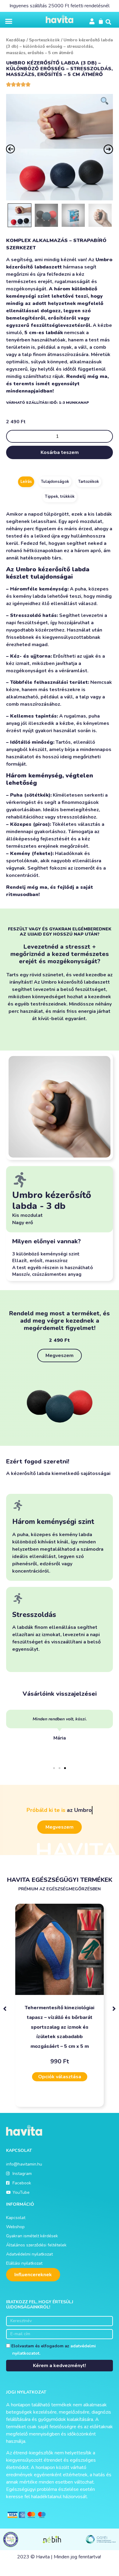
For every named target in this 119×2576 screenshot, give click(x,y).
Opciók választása (60, 2077)
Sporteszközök (44, 40)
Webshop (15, 2227)
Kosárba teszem (60, 452)
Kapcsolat (16, 2218)
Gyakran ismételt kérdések (32, 2236)
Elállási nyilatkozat (24, 2263)
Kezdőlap (16, 40)
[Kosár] (101, 21)
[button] (9, 21)
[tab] (26, 482)
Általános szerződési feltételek (36, 2245)
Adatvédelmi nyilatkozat (29, 2254)
